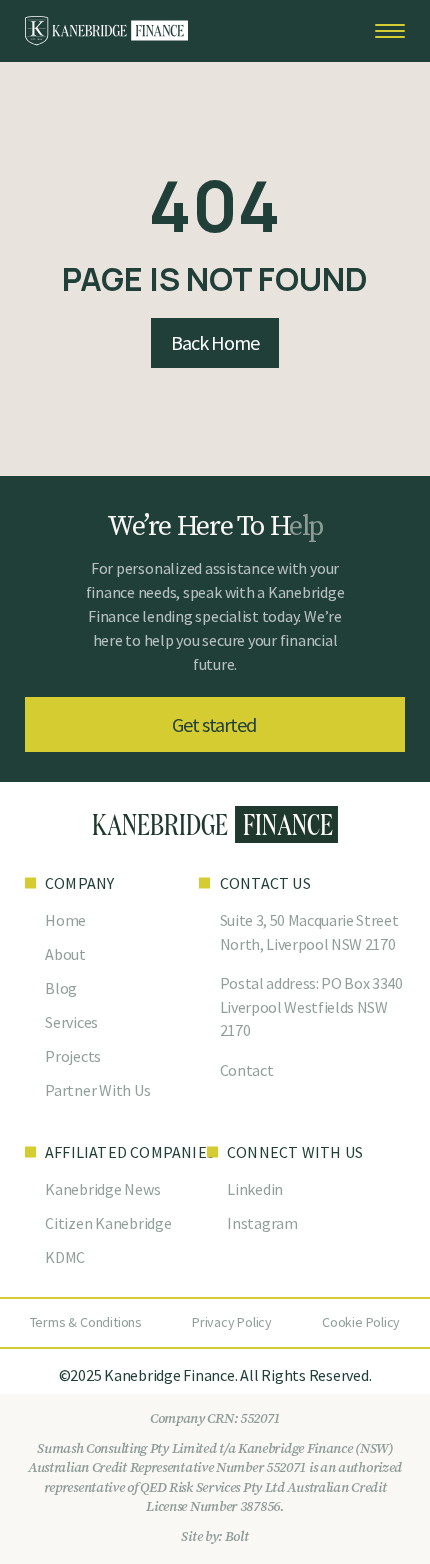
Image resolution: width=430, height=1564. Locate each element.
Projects (73, 1056)
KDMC (65, 1257)
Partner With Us (97, 1090)
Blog (61, 988)
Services (71, 1022)
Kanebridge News (102, 1189)
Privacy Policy (232, 1322)
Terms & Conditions (86, 1322)
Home (65, 920)
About (65, 954)
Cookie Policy (361, 1322)
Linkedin (255, 1189)
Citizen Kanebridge (108, 1223)
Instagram (262, 1223)
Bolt (237, 1537)
